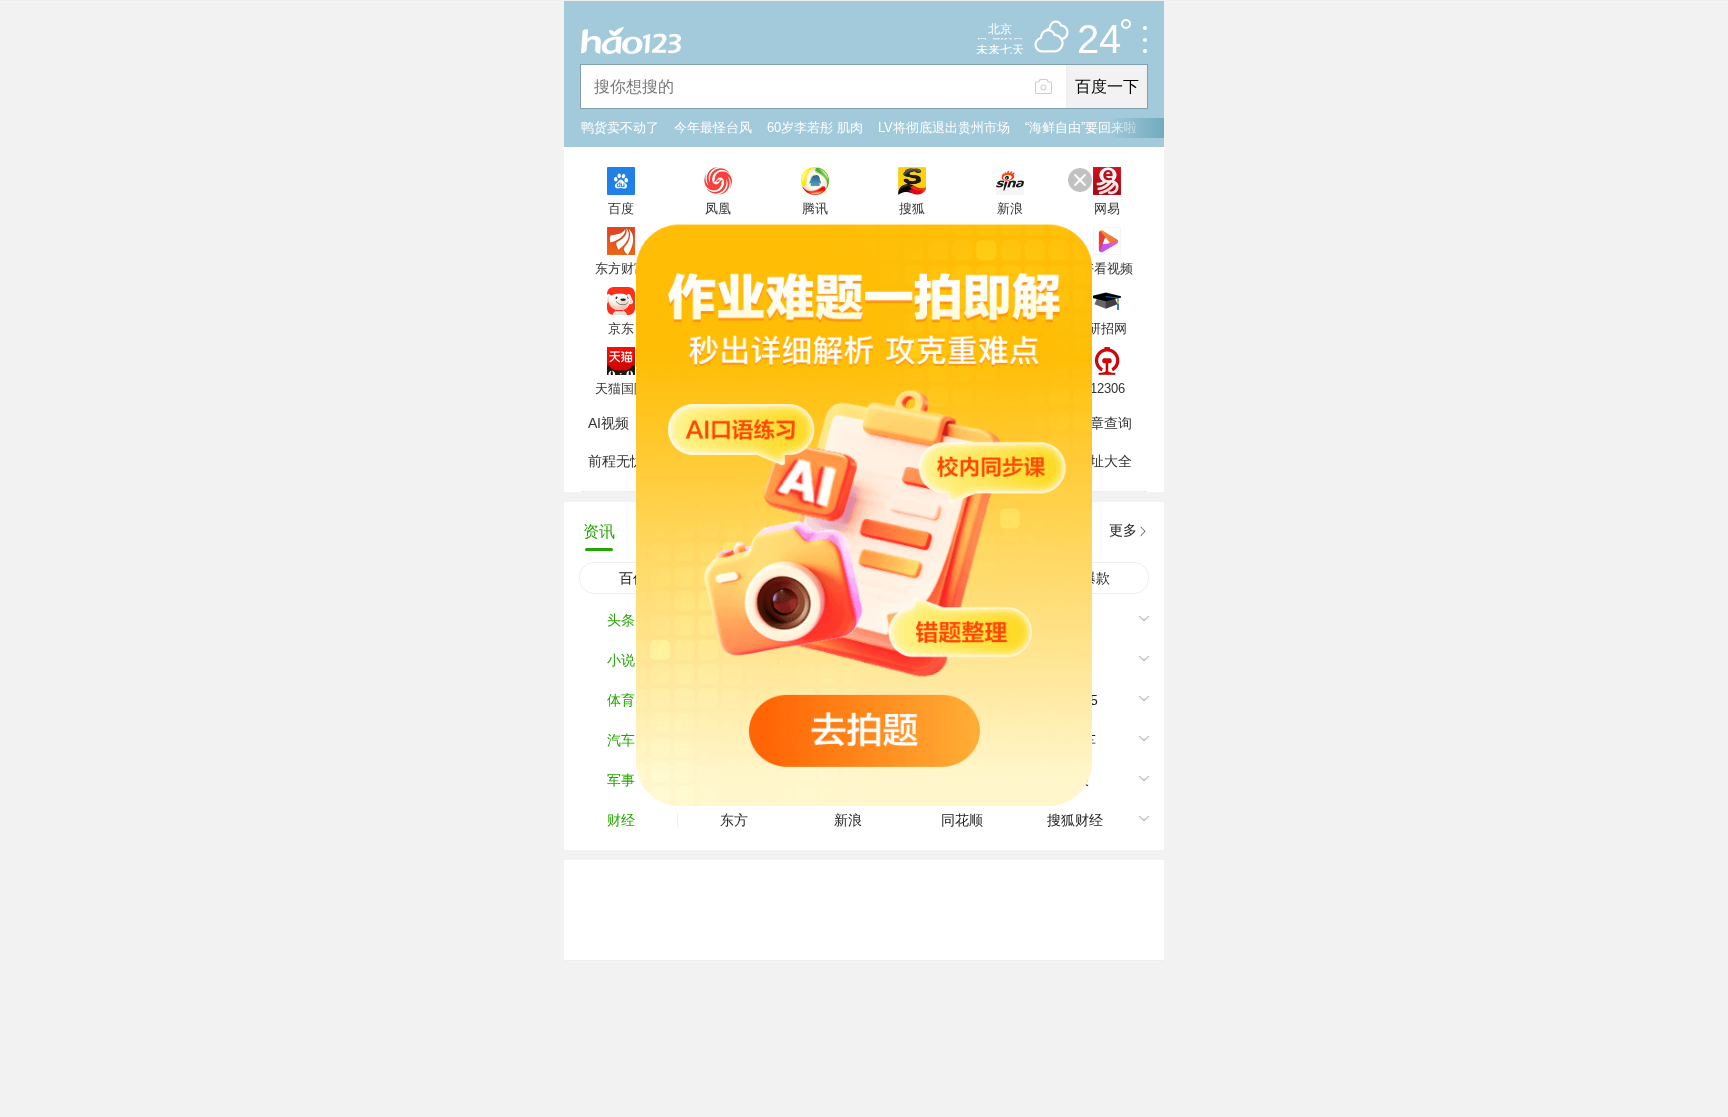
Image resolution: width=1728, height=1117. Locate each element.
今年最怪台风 (713, 127)
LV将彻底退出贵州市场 (944, 127)
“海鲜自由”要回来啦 (1081, 127)
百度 (621, 208)
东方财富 (621, 268)
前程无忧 (616, 461)
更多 (1123, 530)
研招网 (1107, 328)
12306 (1107, 388)
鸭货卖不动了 (620, 127)
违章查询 (1104, 423)
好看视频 (1107, 268)
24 (1099, 40)
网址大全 (1104, 461)
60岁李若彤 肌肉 (815, 127)
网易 (1107, 208)
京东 (621, 328)
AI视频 (608, 423)
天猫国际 (621, 388)
